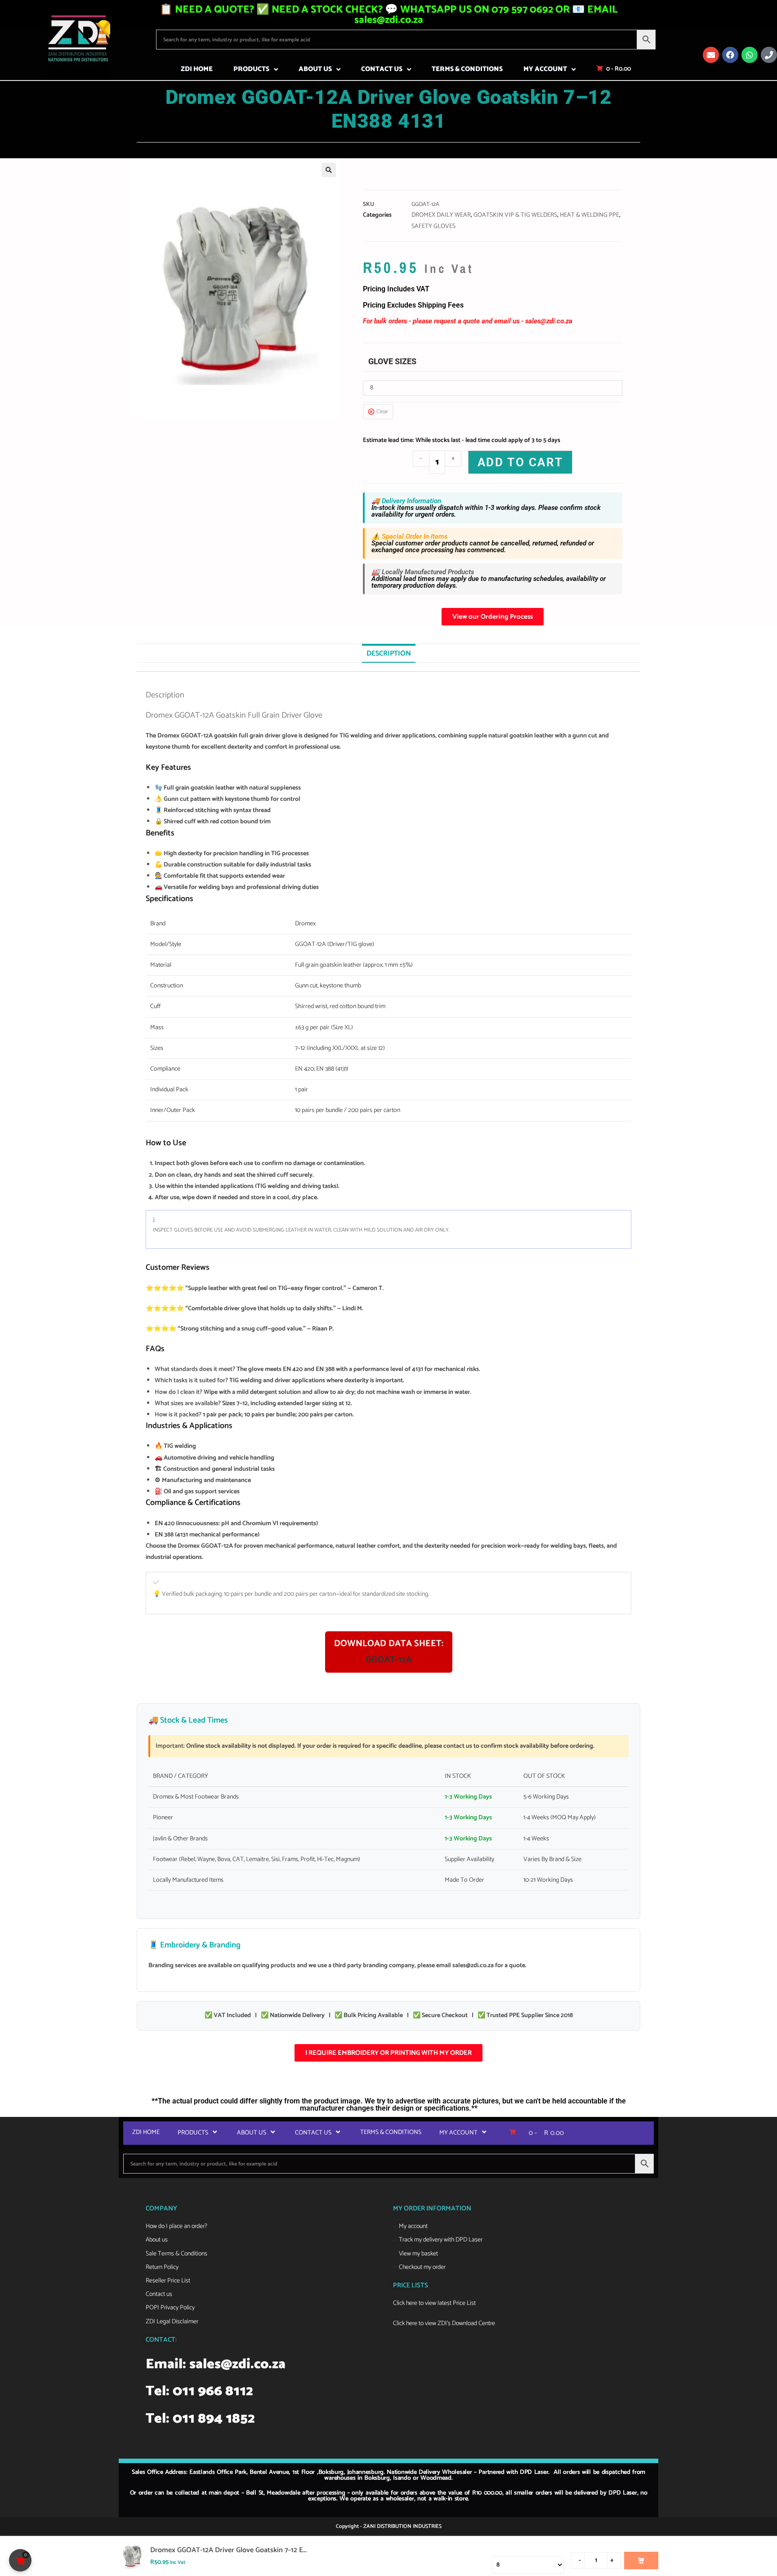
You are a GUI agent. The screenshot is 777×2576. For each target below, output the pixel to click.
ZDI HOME (197, 69)
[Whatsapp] (750, 55)
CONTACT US (382, 69)
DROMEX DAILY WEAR (441, 215)
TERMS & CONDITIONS (467, 69)
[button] (329, 170)
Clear (382, 412)
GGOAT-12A (389, 1660)
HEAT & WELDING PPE (589, 215)
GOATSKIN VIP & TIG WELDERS (515, 215)
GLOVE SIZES (392, 361)
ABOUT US (315, 69)
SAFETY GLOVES (433, 226)
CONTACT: (161, 2340)
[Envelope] (711, 55)
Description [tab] (389, 654)
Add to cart (520, 462)
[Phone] (769, 55)
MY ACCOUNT (545, 69)
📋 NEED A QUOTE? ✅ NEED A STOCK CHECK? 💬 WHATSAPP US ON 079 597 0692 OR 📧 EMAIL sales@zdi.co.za (389, 15)
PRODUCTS (251, 69)
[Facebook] (730, 55)
